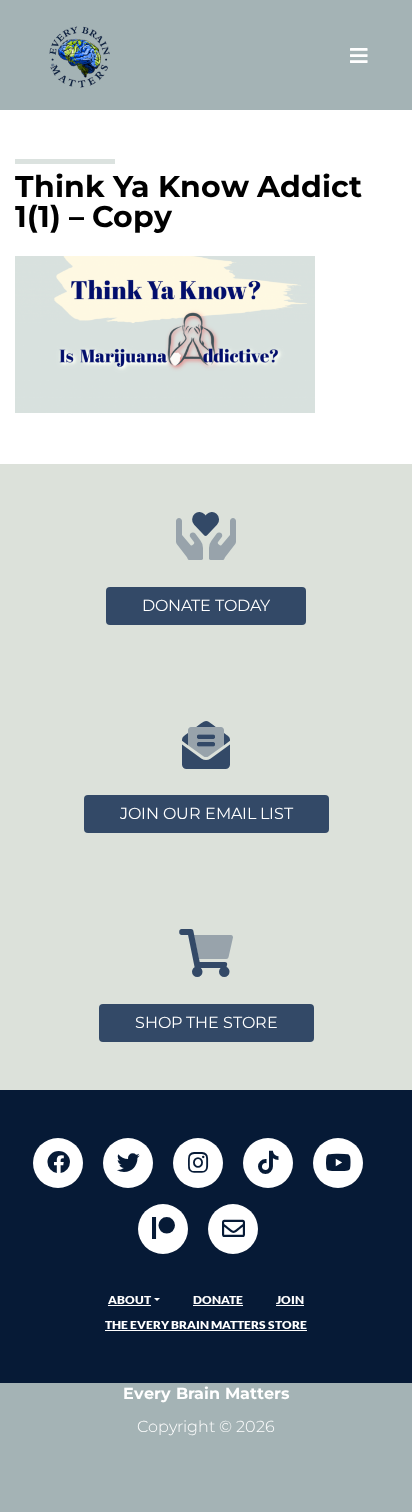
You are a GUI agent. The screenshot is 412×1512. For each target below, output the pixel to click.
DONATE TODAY (206, 605)
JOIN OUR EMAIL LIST (206, 813)
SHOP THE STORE (206, 1022)
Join (290, 1299)
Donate (218, 1299)
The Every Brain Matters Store (206, 1324)
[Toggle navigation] (359, 55)
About (129, 1299)
